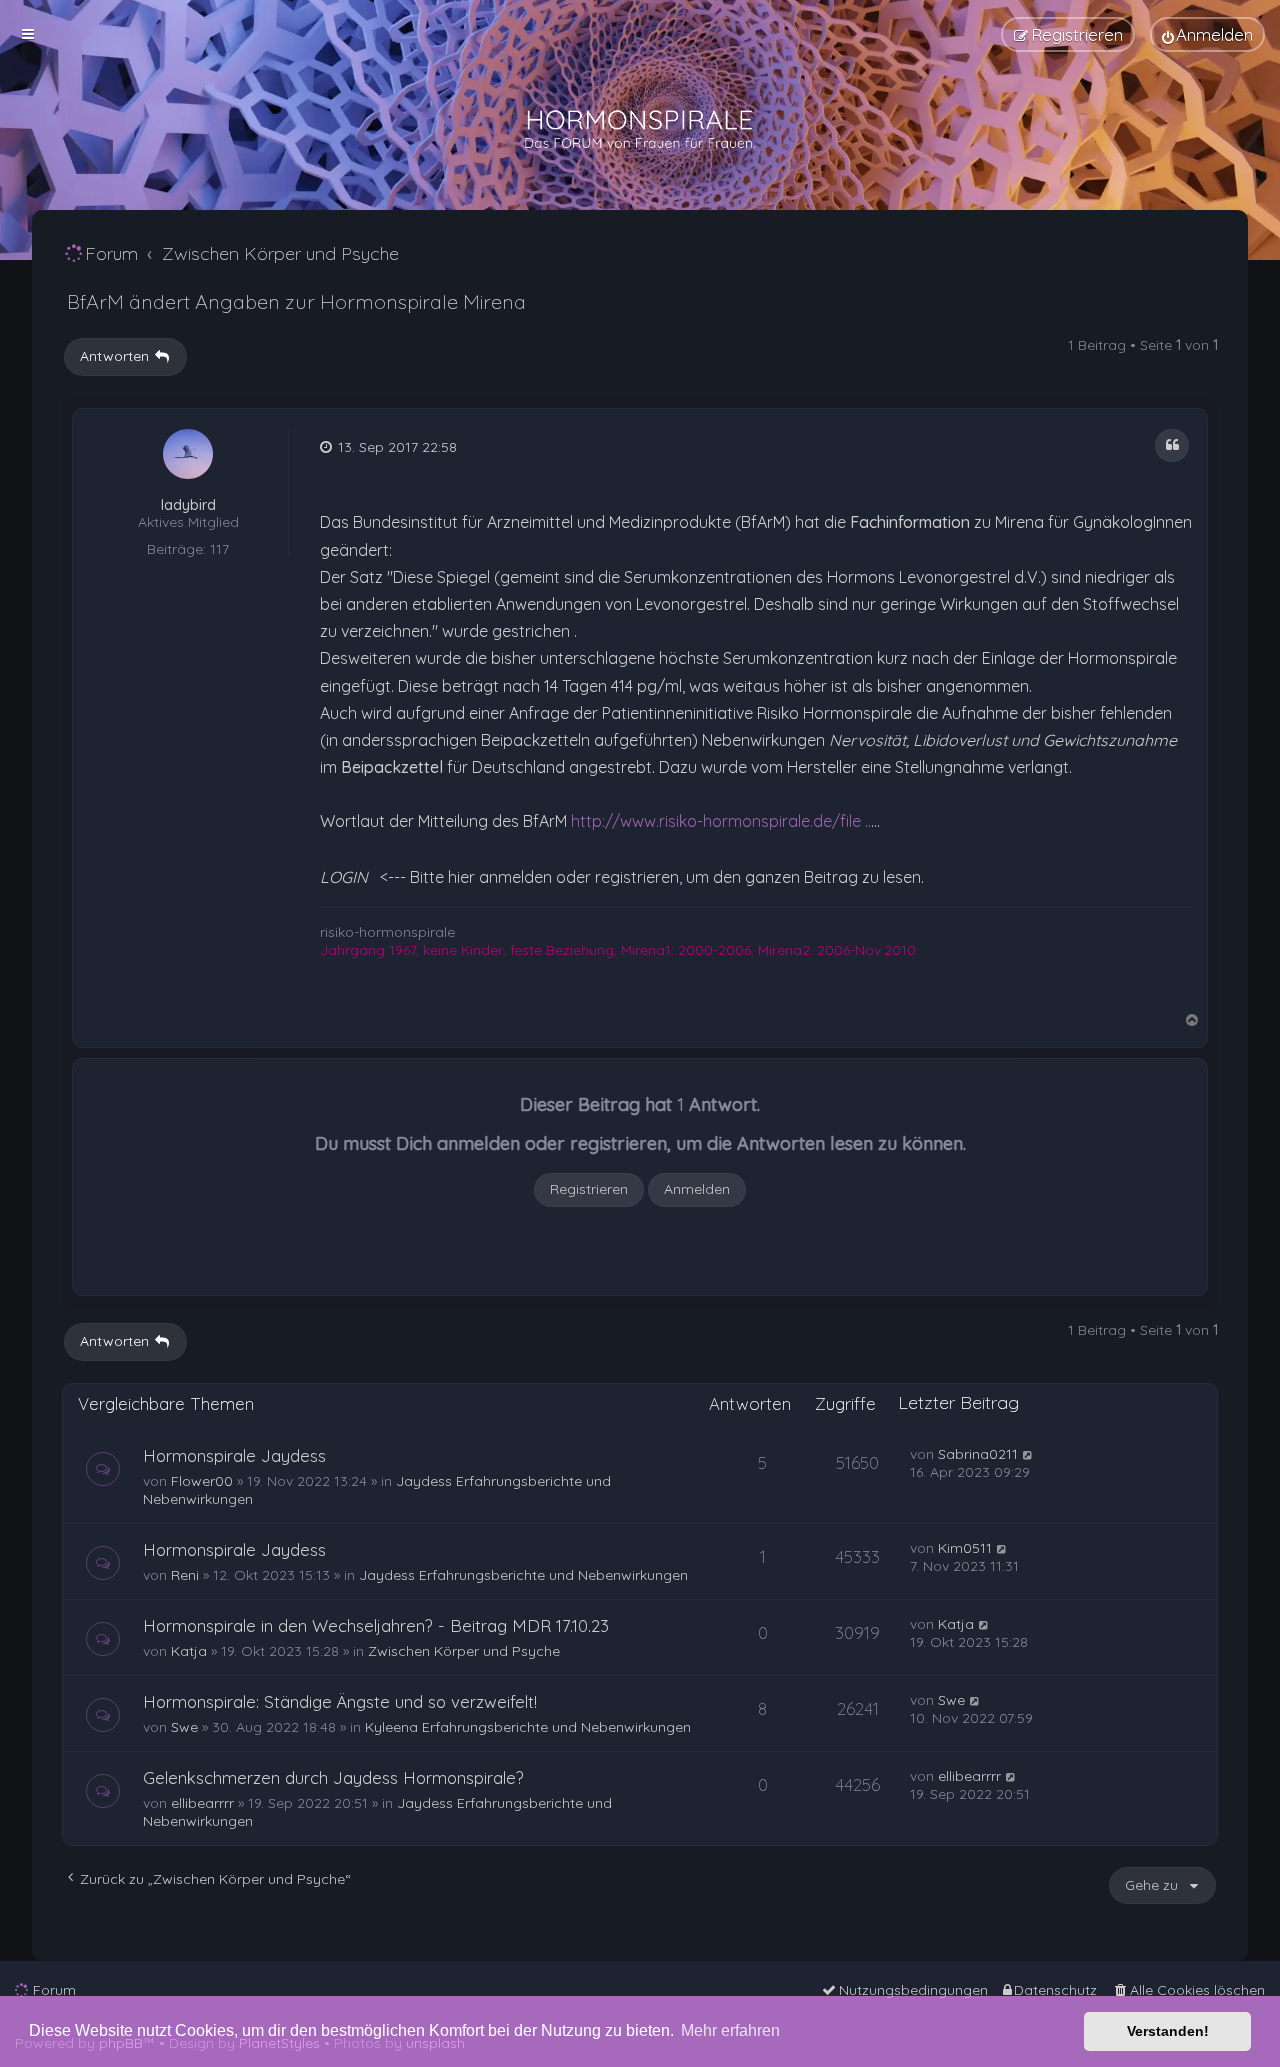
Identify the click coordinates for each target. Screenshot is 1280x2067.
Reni (185, 1575)
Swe (184, 1727)
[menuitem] (1207, 34)
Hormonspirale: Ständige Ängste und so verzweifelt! (340, 1701)
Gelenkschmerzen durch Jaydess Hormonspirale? (333, 1777)
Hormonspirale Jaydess (234, 1455)
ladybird (188, 505)
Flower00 (202, 1481)
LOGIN (344, 877)
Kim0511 (965, 1548)
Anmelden (697, 1189)
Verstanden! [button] (1168, 2031)
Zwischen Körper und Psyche (464, 1651)
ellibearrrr (202, 1803)
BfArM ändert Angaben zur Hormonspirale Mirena (296, 301)
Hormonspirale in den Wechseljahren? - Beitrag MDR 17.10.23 (376, 1625)
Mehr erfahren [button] (730, 2030)
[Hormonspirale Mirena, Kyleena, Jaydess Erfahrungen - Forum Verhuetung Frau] (640, 130)
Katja (189, 1651)
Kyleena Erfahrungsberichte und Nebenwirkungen (528, 1727)
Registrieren (589, 1189)
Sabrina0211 (978, 1454)
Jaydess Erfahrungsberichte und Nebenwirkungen (523, 1575)
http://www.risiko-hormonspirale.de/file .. (721, 821)
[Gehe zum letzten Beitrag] (1028, 1454)
